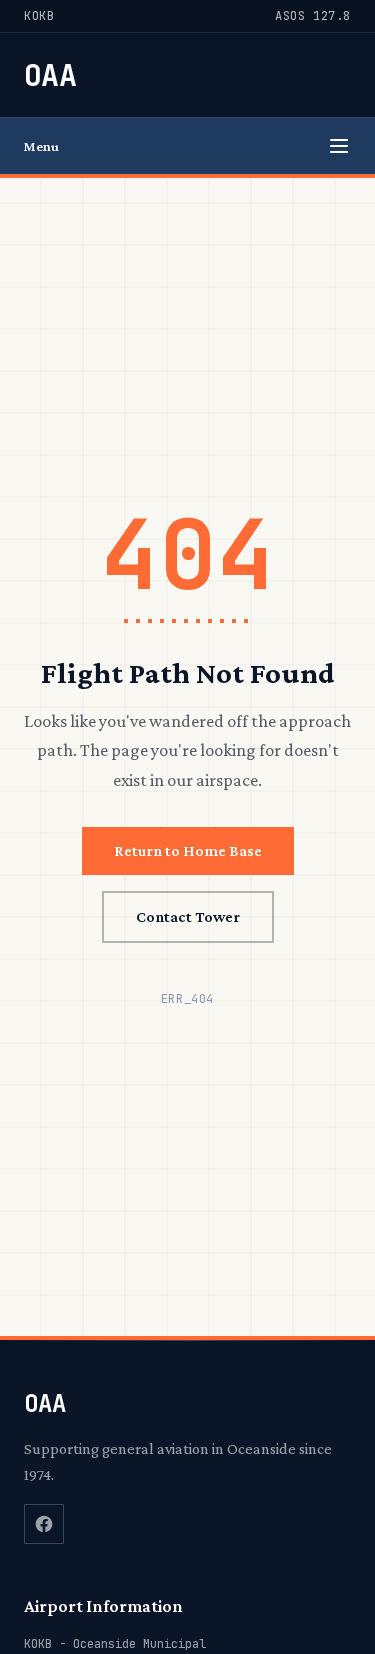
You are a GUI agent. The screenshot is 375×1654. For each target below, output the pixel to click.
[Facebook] (44, 1524)
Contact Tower (188, 916)
